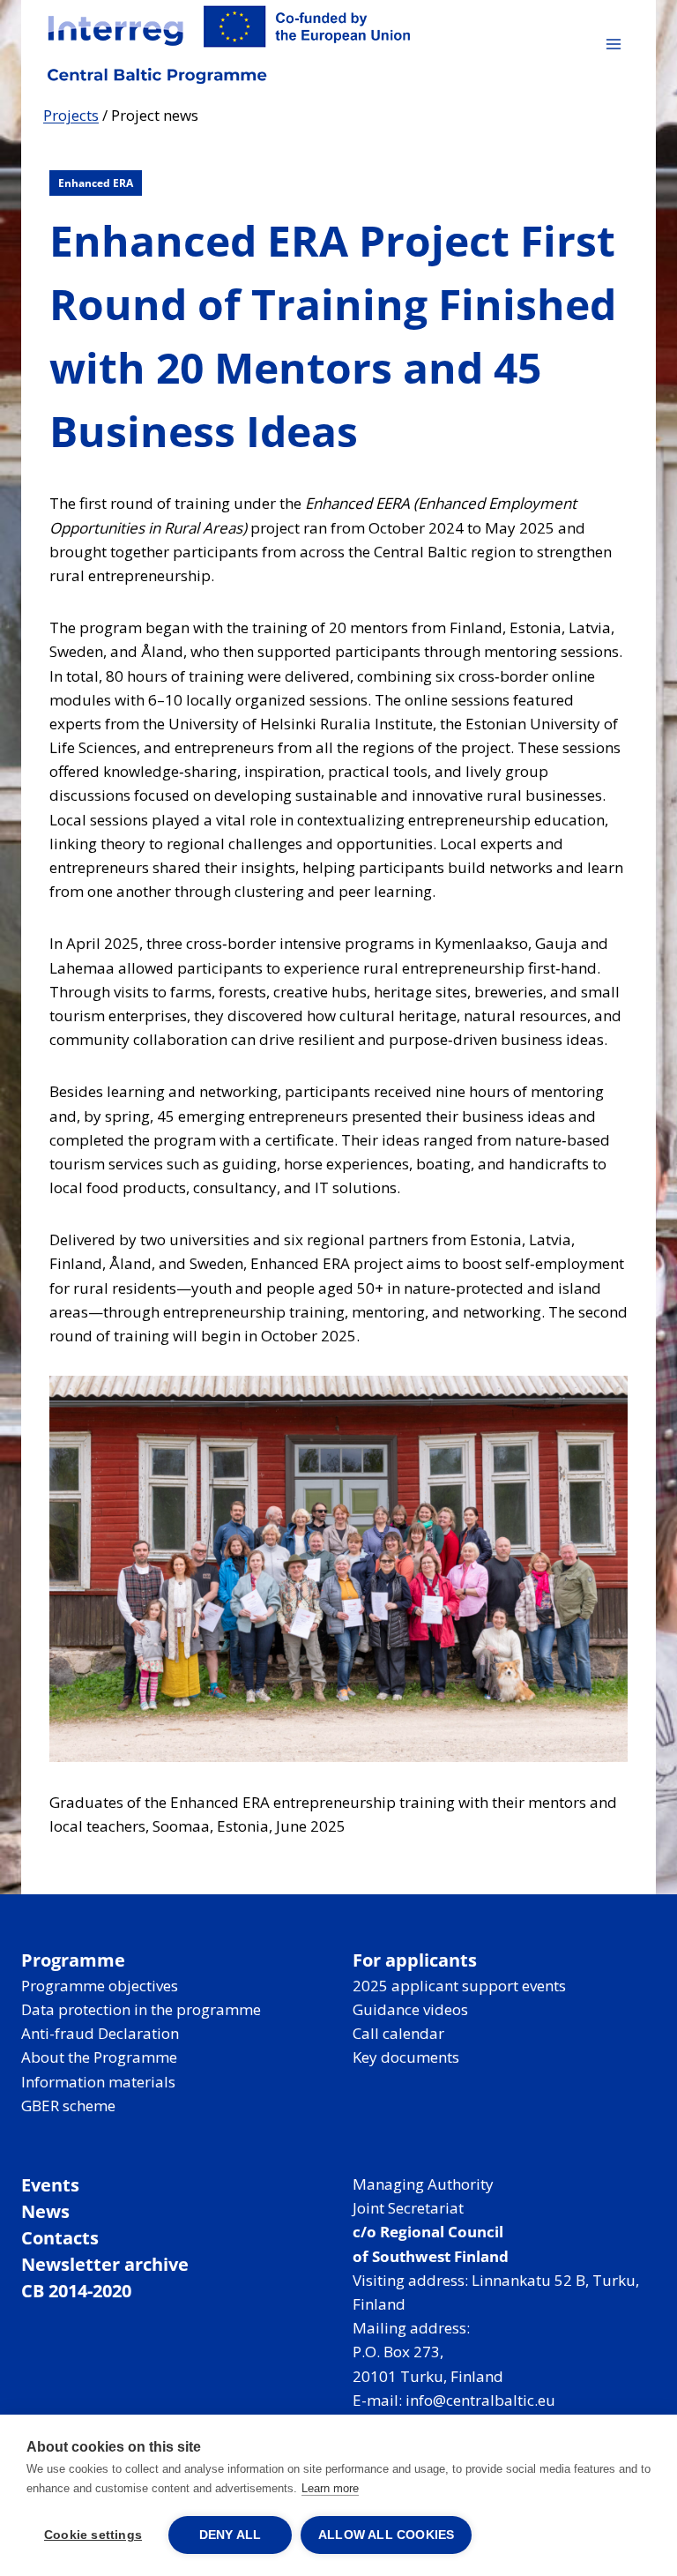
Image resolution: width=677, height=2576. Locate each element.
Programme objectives (100, 1986)
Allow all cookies (386, 2535)
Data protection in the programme (141, 2009)
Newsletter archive (105, 2264)
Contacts (60, 2238)
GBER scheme (68, 2106)
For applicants (415, 1960)
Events (50, 2185)
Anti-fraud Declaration (100, 2033)
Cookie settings (93, 2535)
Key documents (406, 2057)
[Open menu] (613, 44)
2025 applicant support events (459, 1986)
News (45, 2211)
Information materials (98, 2082)
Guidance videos (410, 2009)
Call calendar (398, 2033)
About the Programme (99, 2057)
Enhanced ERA (96, 183)
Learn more (330, 2488)
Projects (71, 115)
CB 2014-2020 (76, 2291)
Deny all (231, 2535)
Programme (73, 1960)
